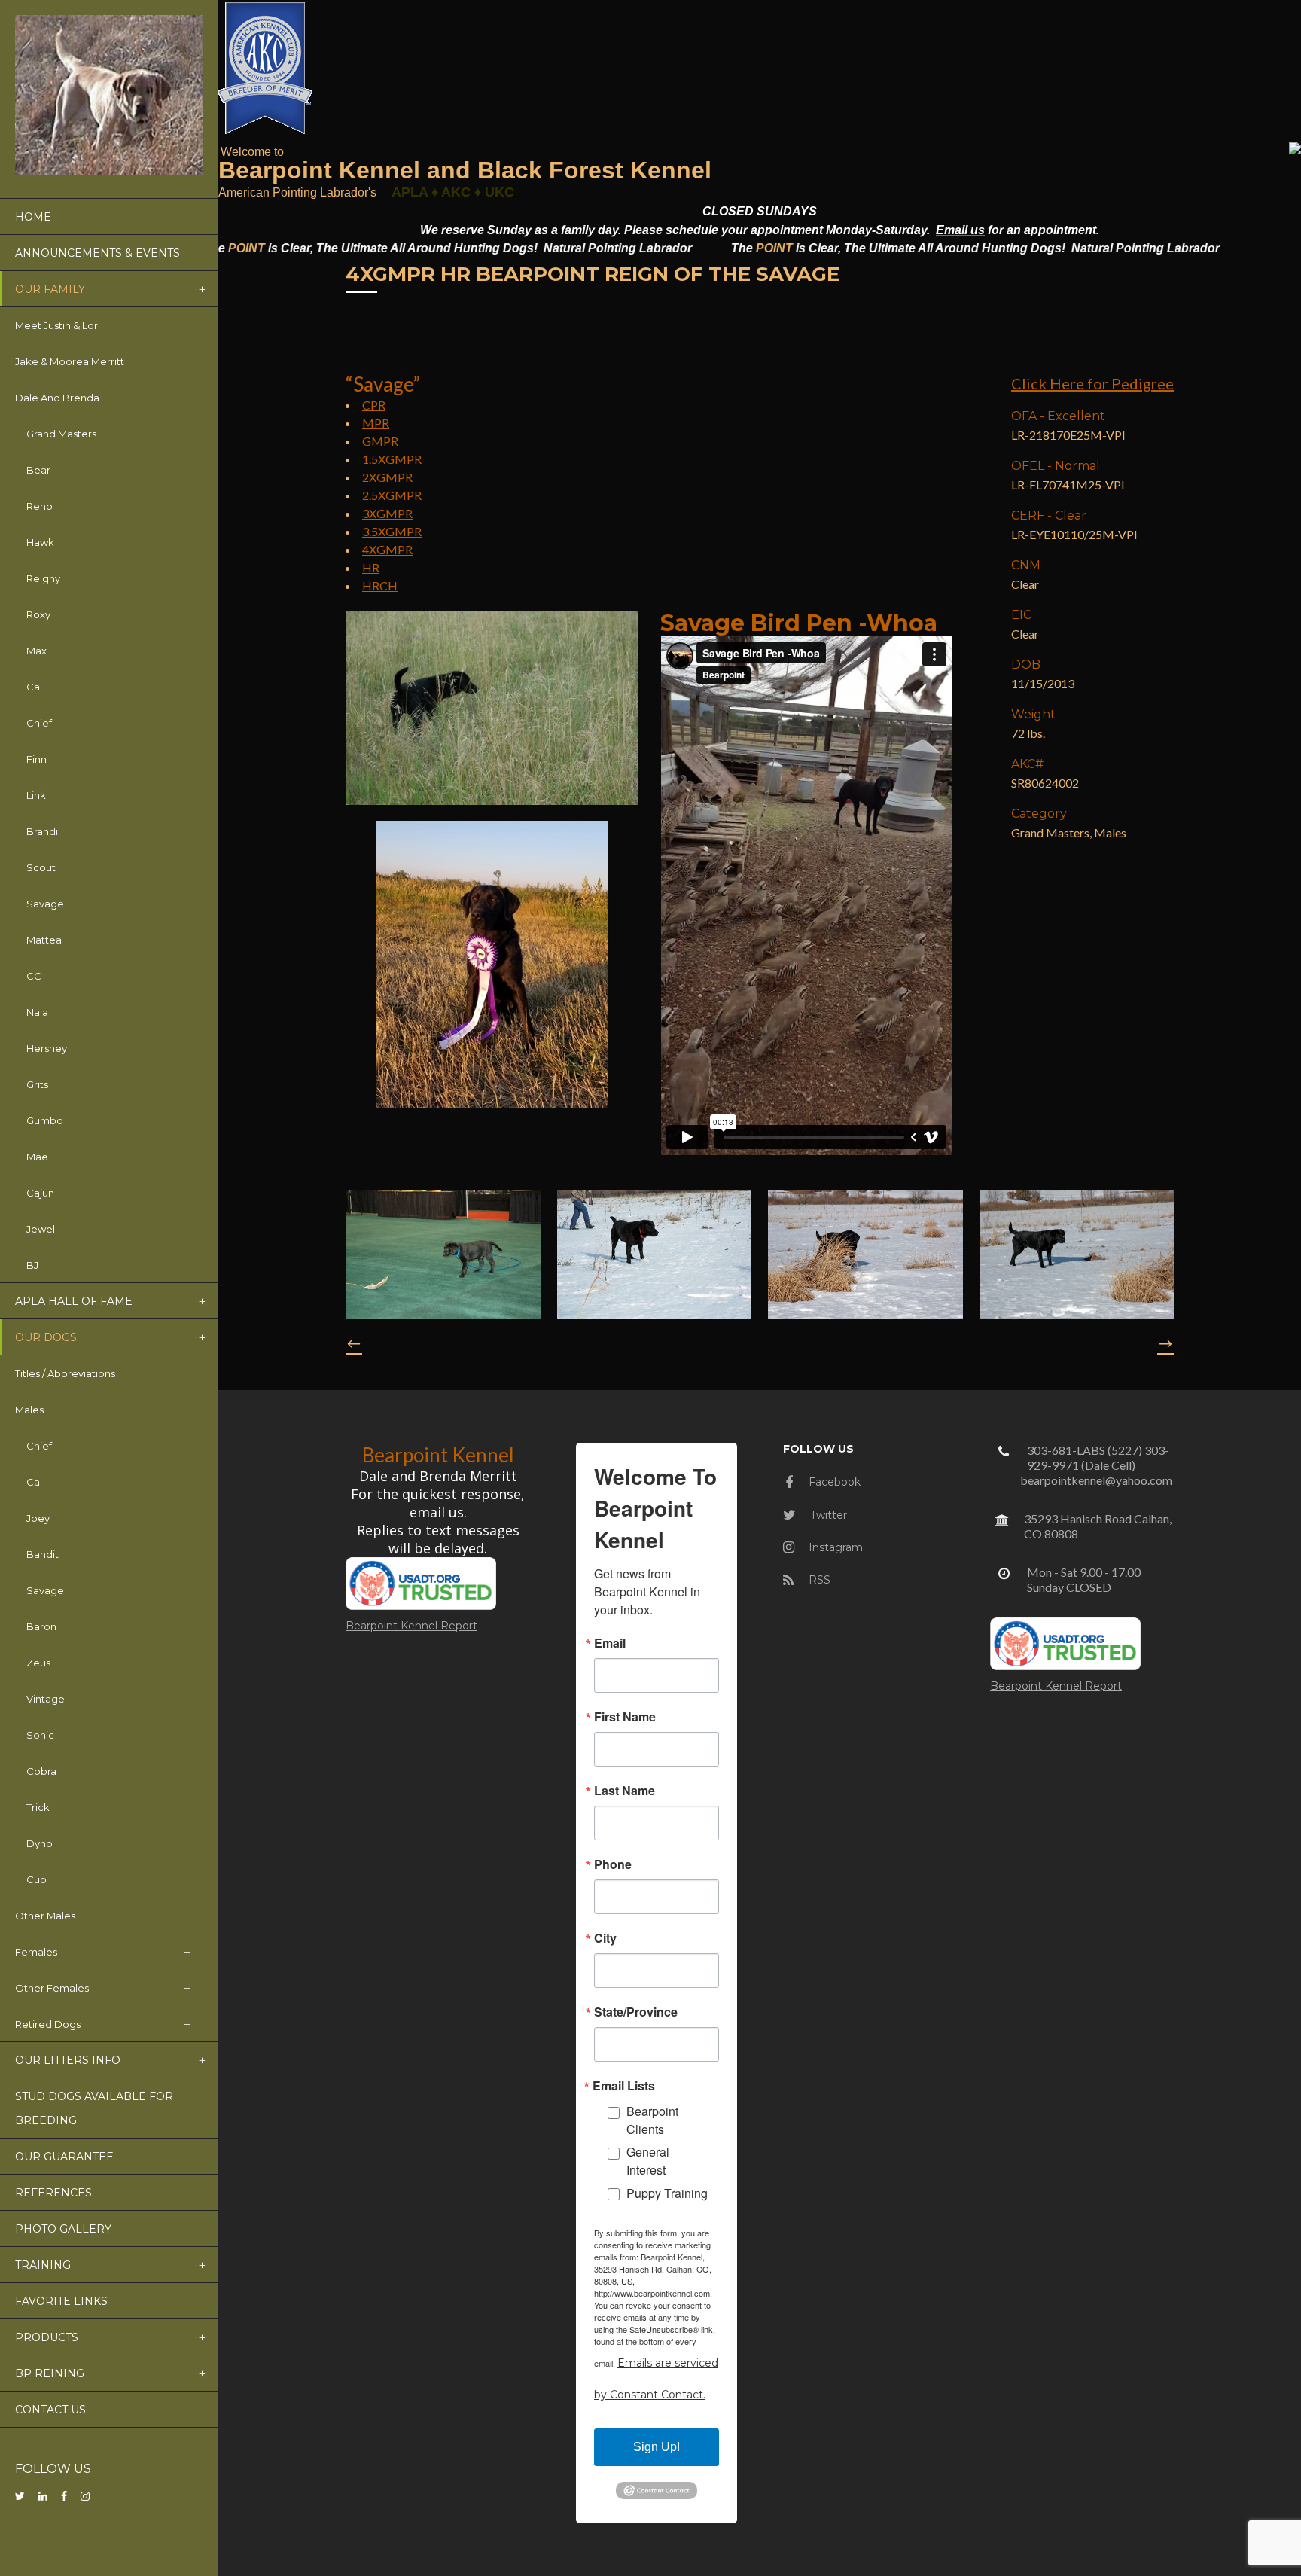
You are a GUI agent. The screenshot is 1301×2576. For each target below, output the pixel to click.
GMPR (380, 441)
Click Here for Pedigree (1092, 383)
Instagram (834, 1547)
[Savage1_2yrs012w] (655, 1254)
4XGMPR (387, 549)
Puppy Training (667, 2193)
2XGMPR (387, 477)
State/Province (636, 2012)
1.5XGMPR (392, 459)
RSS (818, 1580)
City (605, 1938)
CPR (374, 405)
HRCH (380, 585)
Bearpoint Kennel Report (411, 1626)
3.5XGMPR (392, 531)
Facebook (833, 1482)
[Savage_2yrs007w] (865, 1254)
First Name (625, 1717)
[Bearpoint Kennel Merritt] (219, 151)
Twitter (827, 1515)
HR (371, 567)
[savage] (443, 1254)
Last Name (625, 1791)
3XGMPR (387, 513)
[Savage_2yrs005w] (1077, 1254)
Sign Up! (657, 2447)
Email (610, 1643)
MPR (376, 423)
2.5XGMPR (392, 495)
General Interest (648, 2161)
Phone (613, 1864)
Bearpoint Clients (652, 2120)
